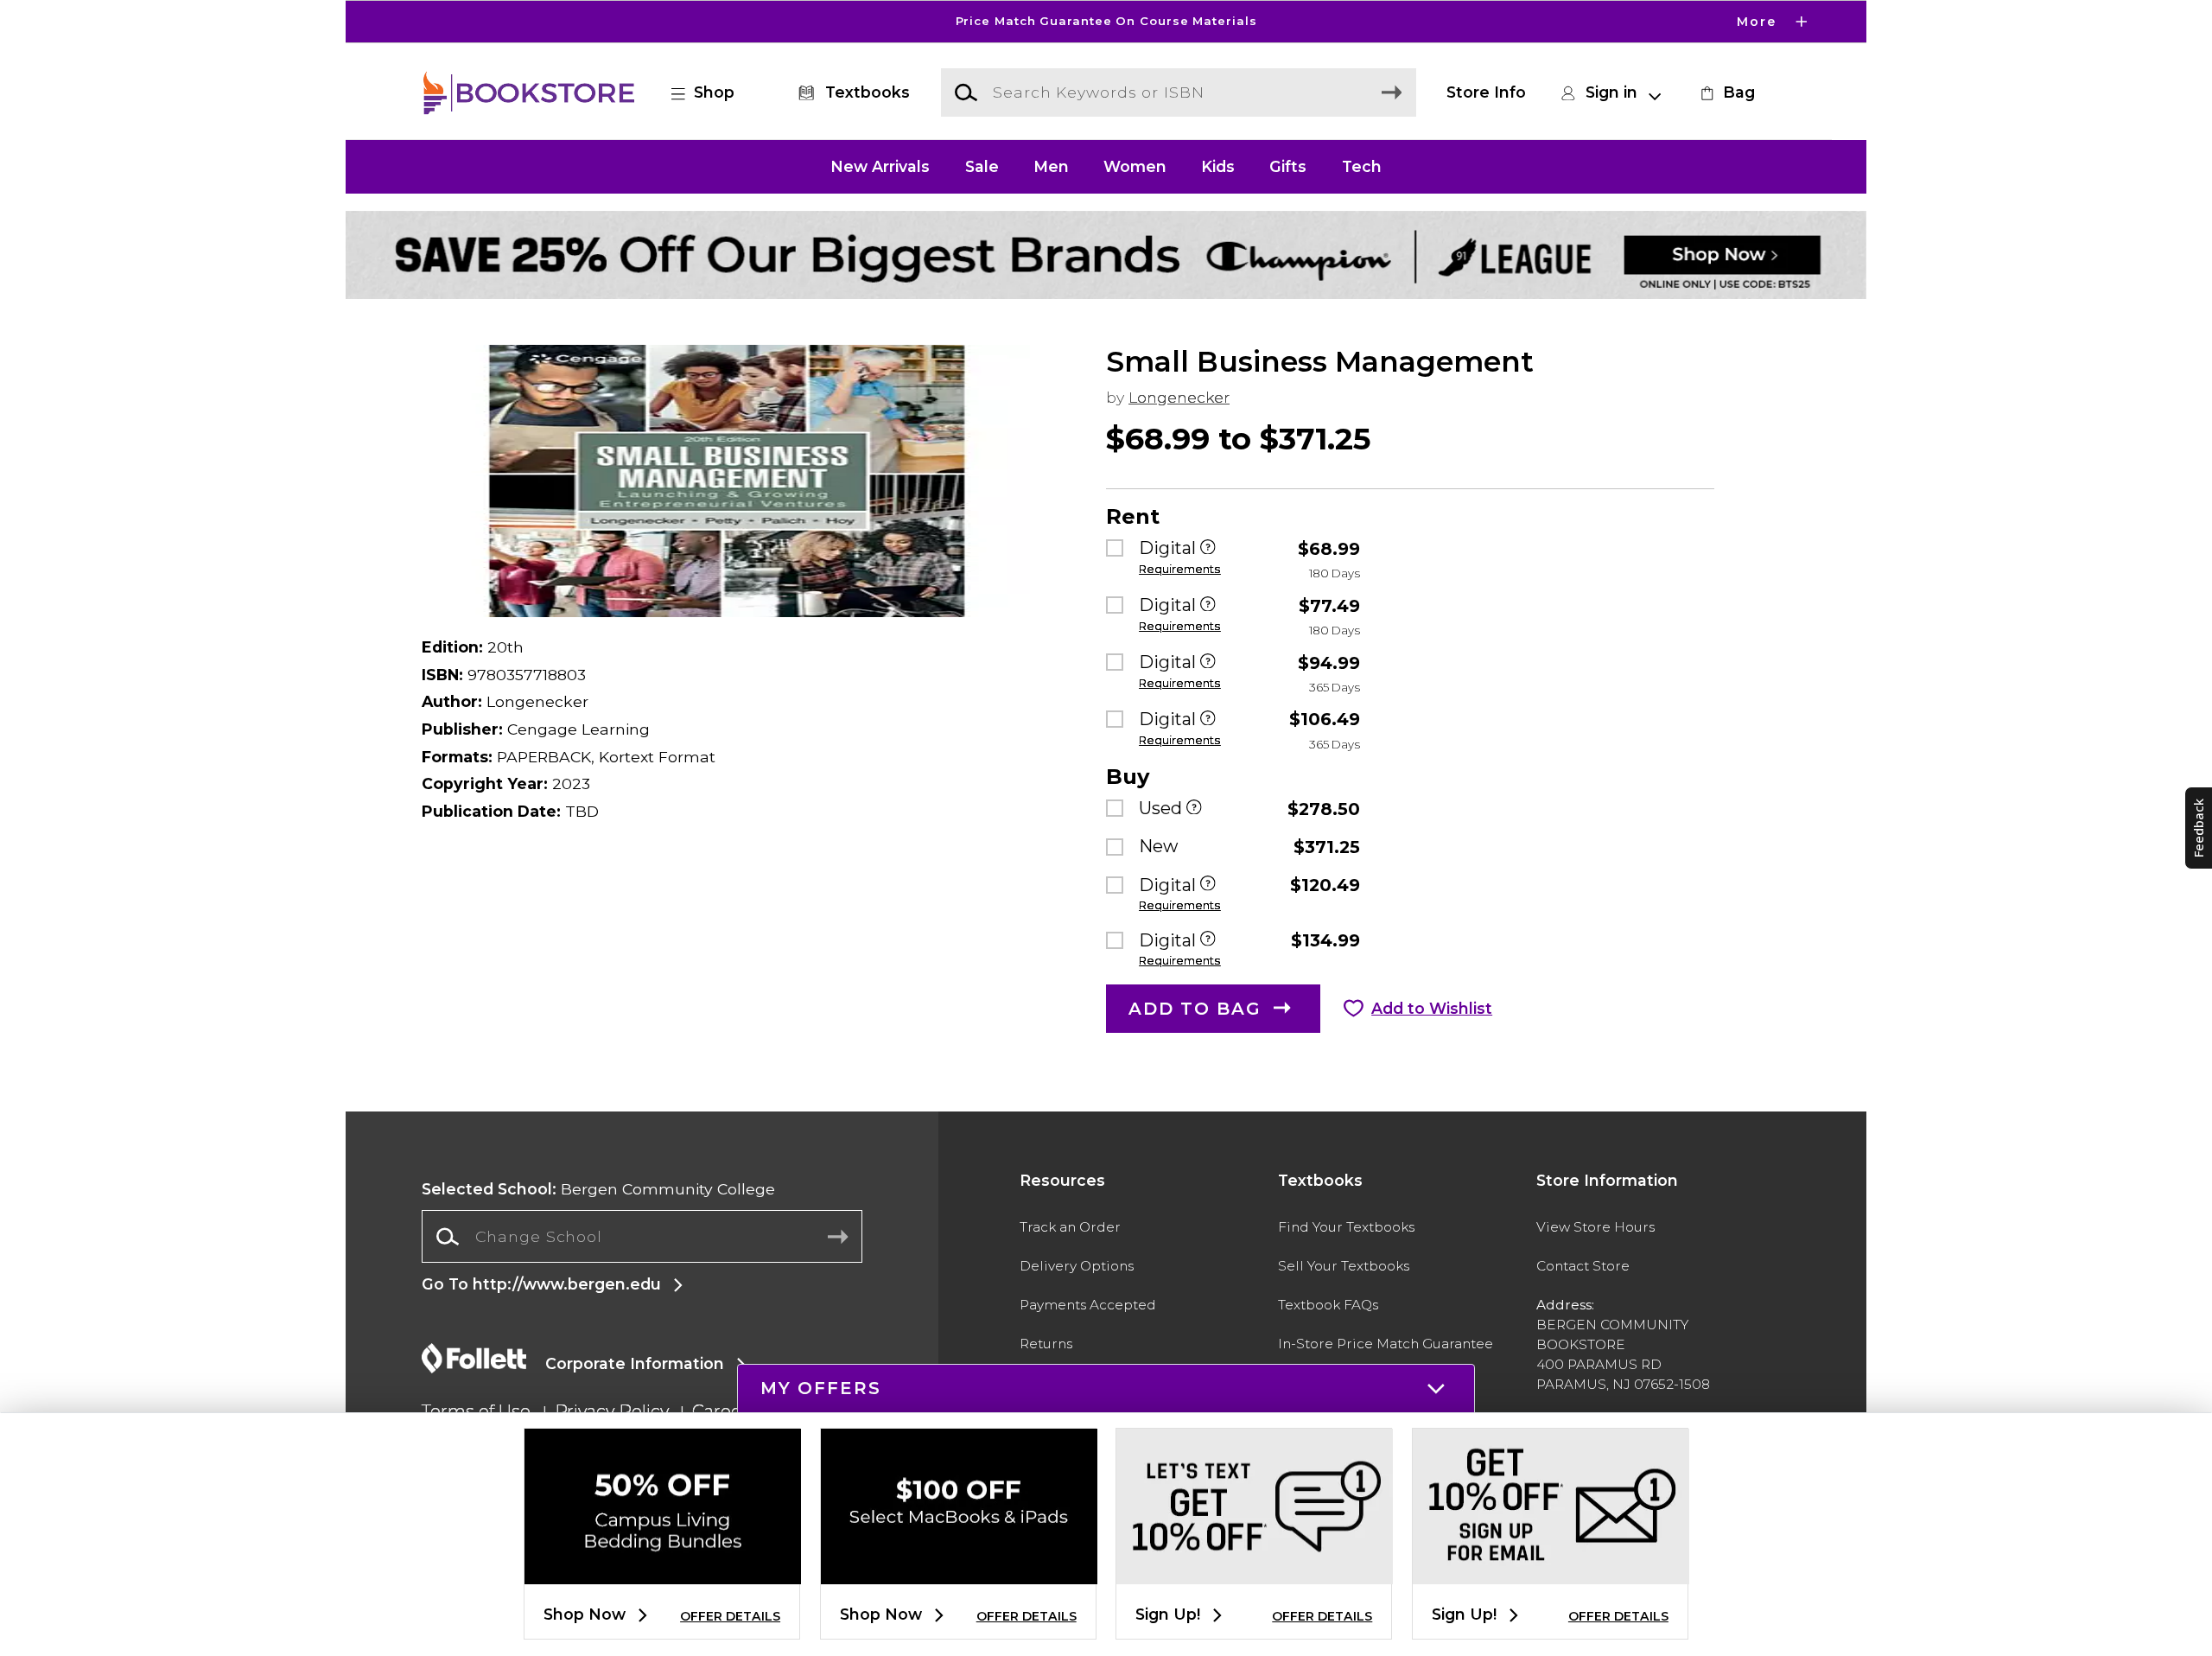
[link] (1726, 92)
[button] (1106, 22)
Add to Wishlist (1432, 1008)
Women (1135, 166)
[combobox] (642, 1237)
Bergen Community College (598, 1189)
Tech (1362, 166)
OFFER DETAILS (730, 1616)
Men (1051, 166)
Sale (982, 166)
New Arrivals (880, 166)
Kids (1218, 166)
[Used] (1194, 809)
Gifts (1288, 166)
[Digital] (1208, 548)
